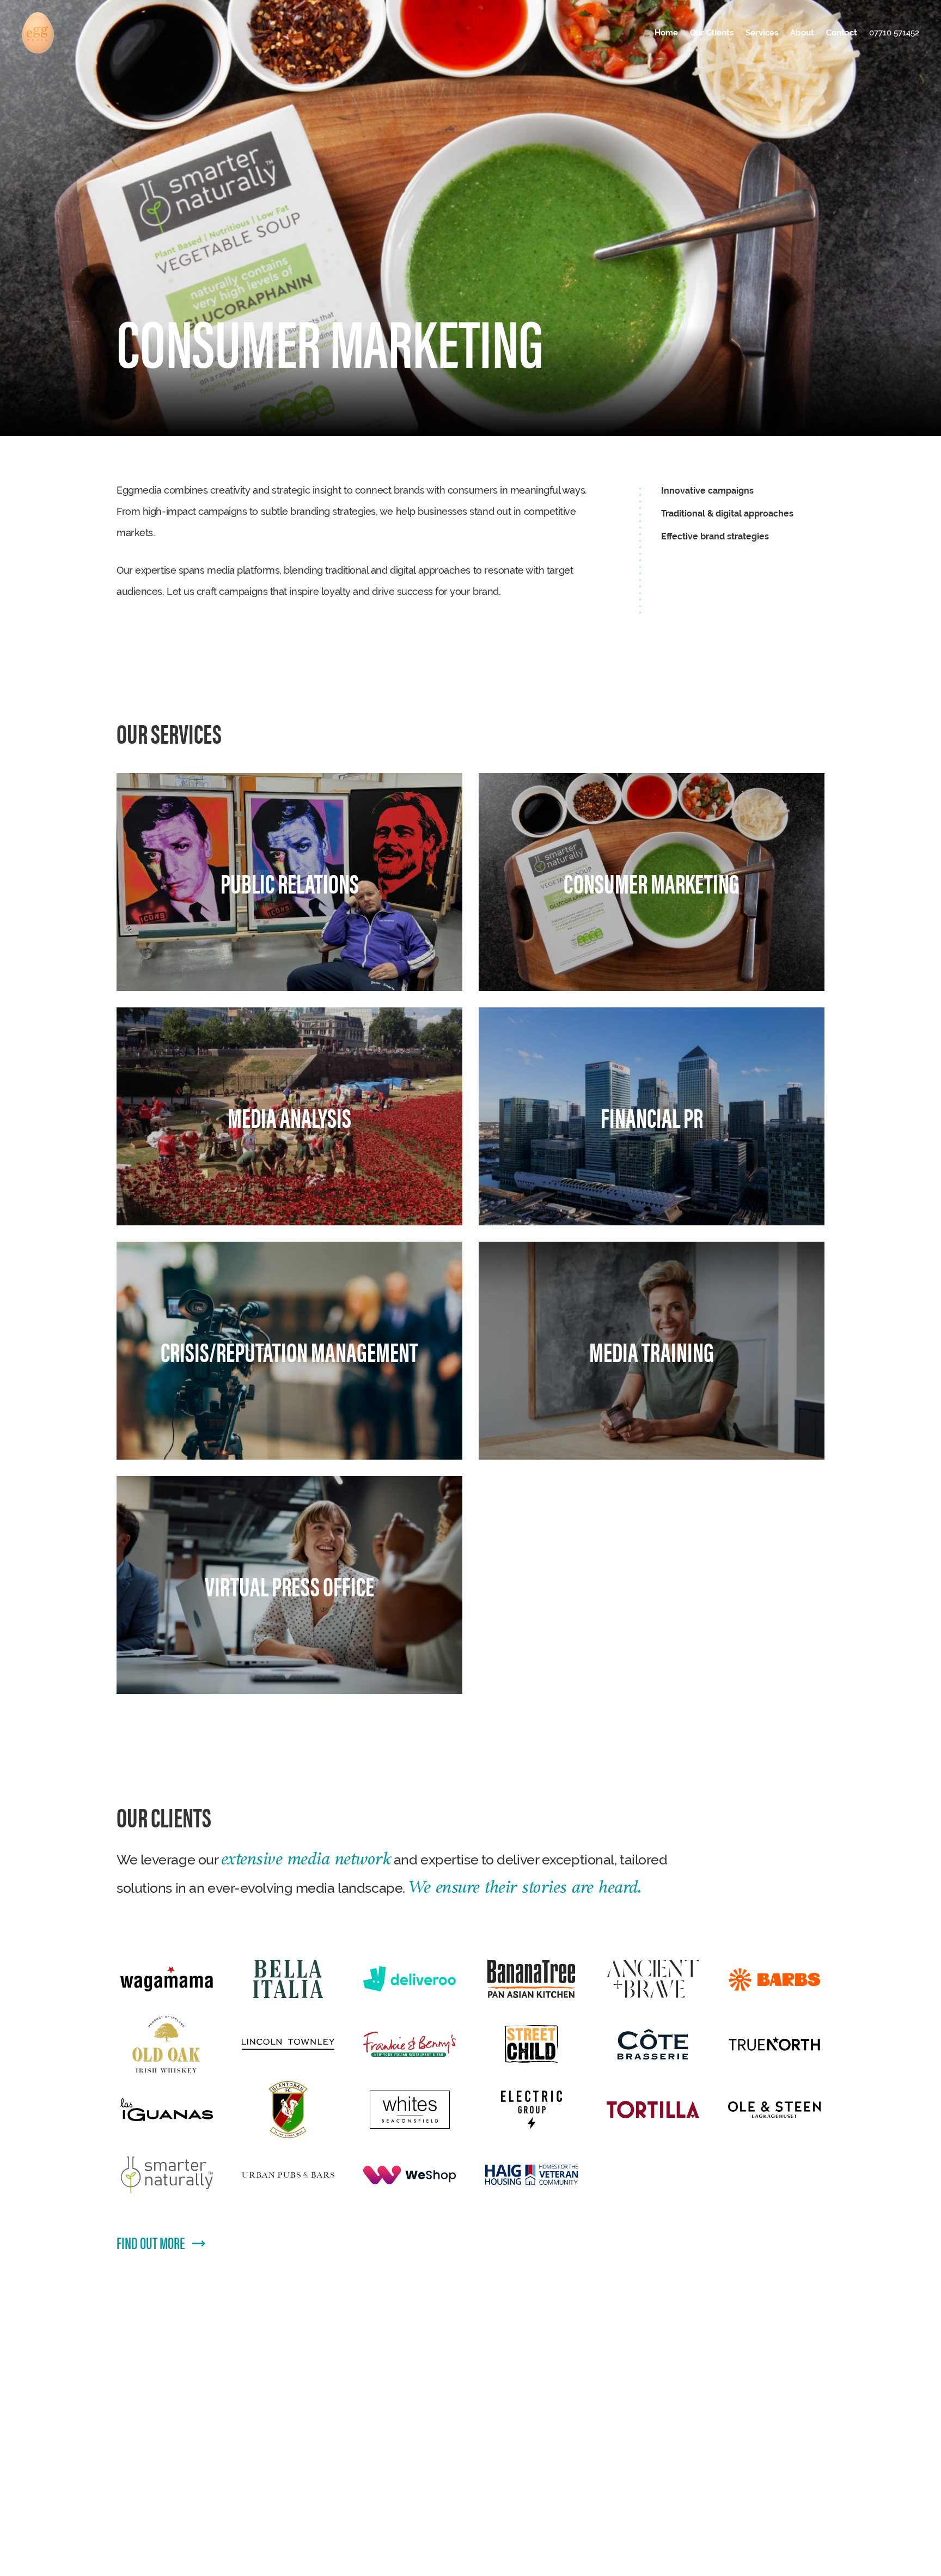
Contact (842, 32)
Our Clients (712, 32)
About (802, 32)
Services (762, 32)
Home (666, 32)
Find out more (151, 2242)
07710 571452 (894, 32)
